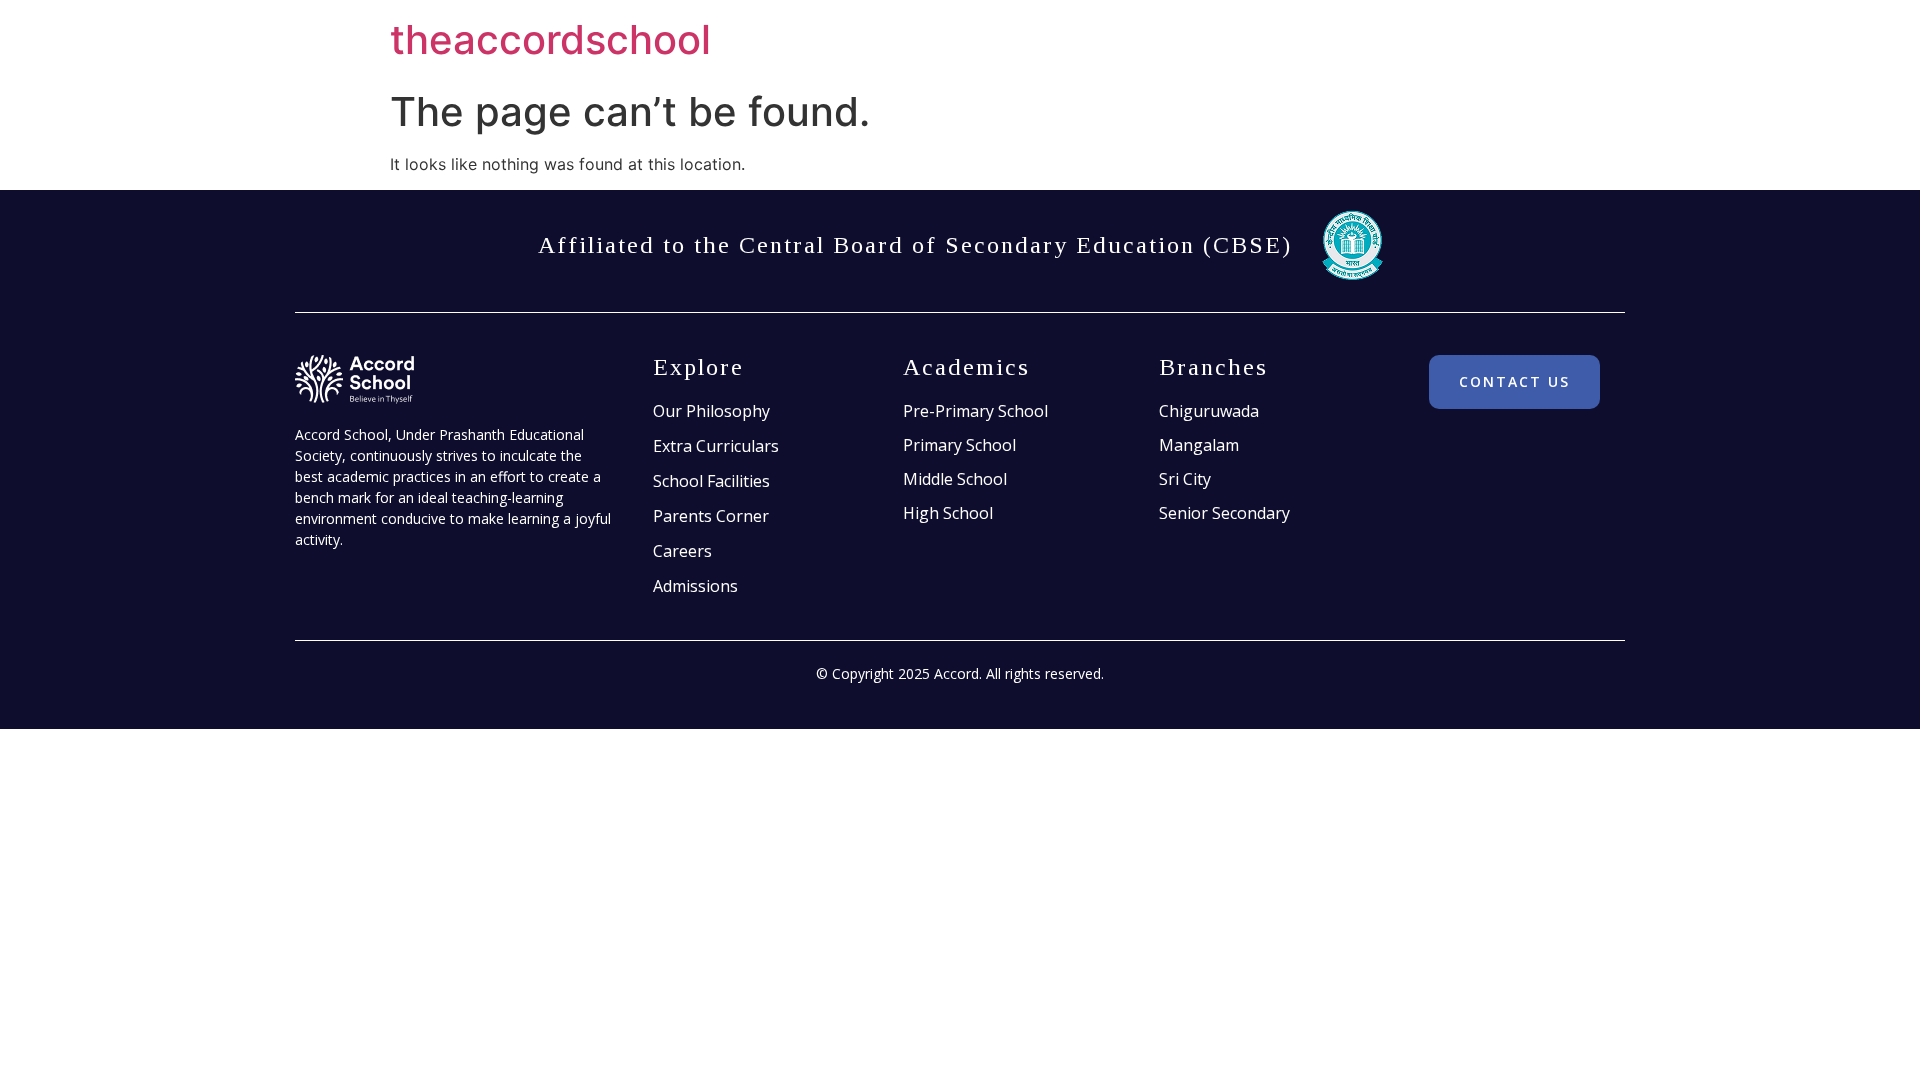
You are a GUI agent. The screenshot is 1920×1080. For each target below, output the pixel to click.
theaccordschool (550, 39)
